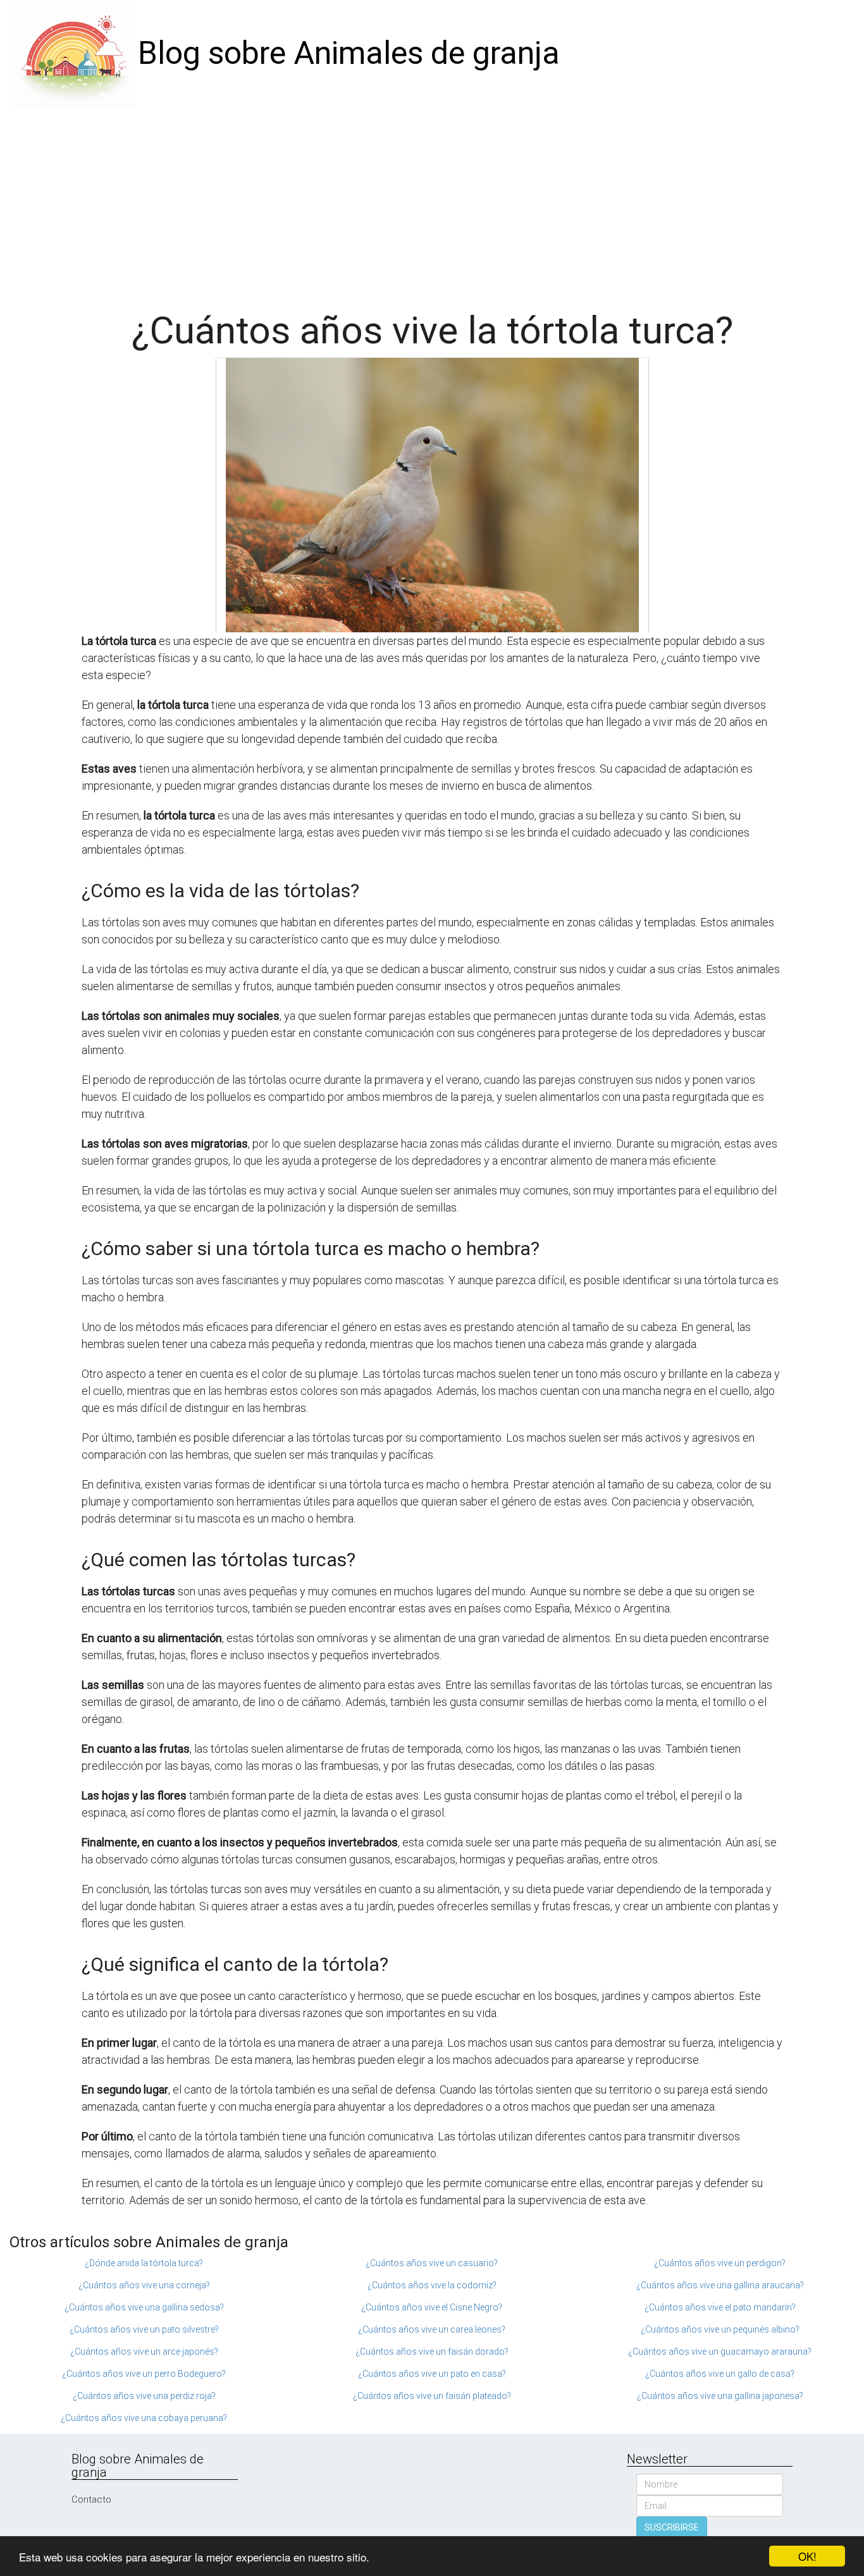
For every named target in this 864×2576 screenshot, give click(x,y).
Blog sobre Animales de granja (349, 53)
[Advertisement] (432, 202)
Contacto (91, 2499)
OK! (807, 2556)
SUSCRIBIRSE (672, 2527)
